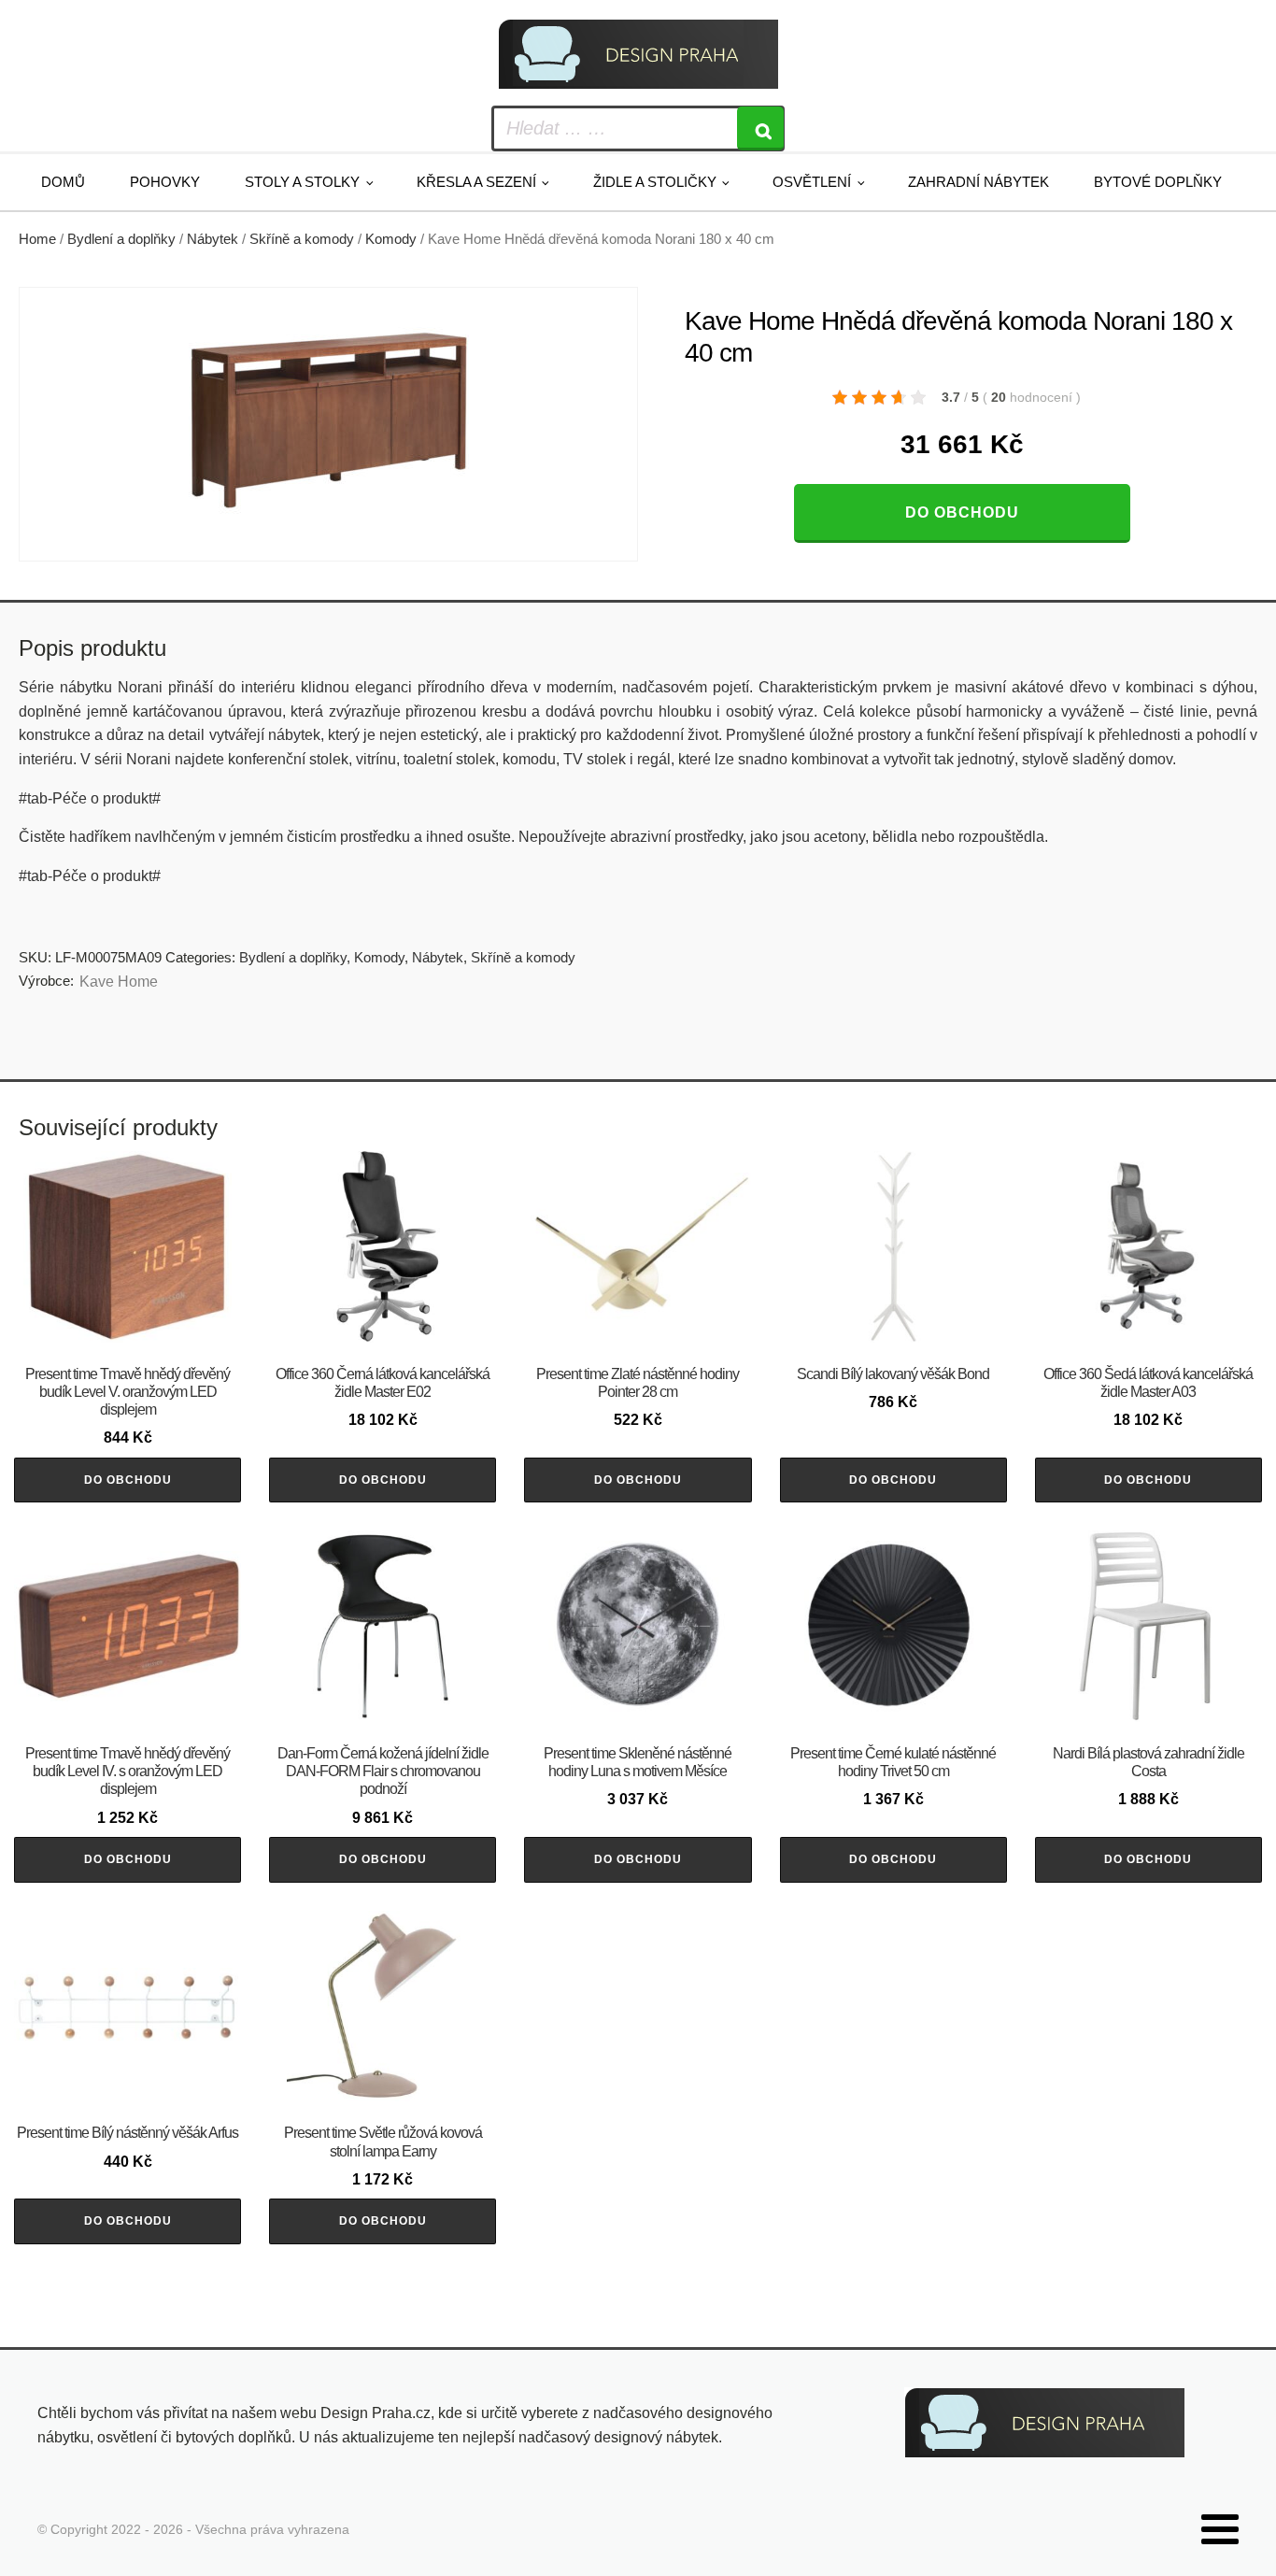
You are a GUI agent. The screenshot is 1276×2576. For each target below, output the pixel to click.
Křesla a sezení (476, 182)
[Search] (760, 128)
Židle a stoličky (655, 182)
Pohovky (165, 182)
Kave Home (119, 982)
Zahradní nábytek (978, 182)
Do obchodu (962, 512)
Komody (391, 239)
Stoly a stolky (302, 182)
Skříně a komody (302, 239)
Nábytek (213, 239)
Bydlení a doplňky (121, 239)
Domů (63, 182)
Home (37, 239)
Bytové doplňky (1158, 182)
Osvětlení (812, 182)
